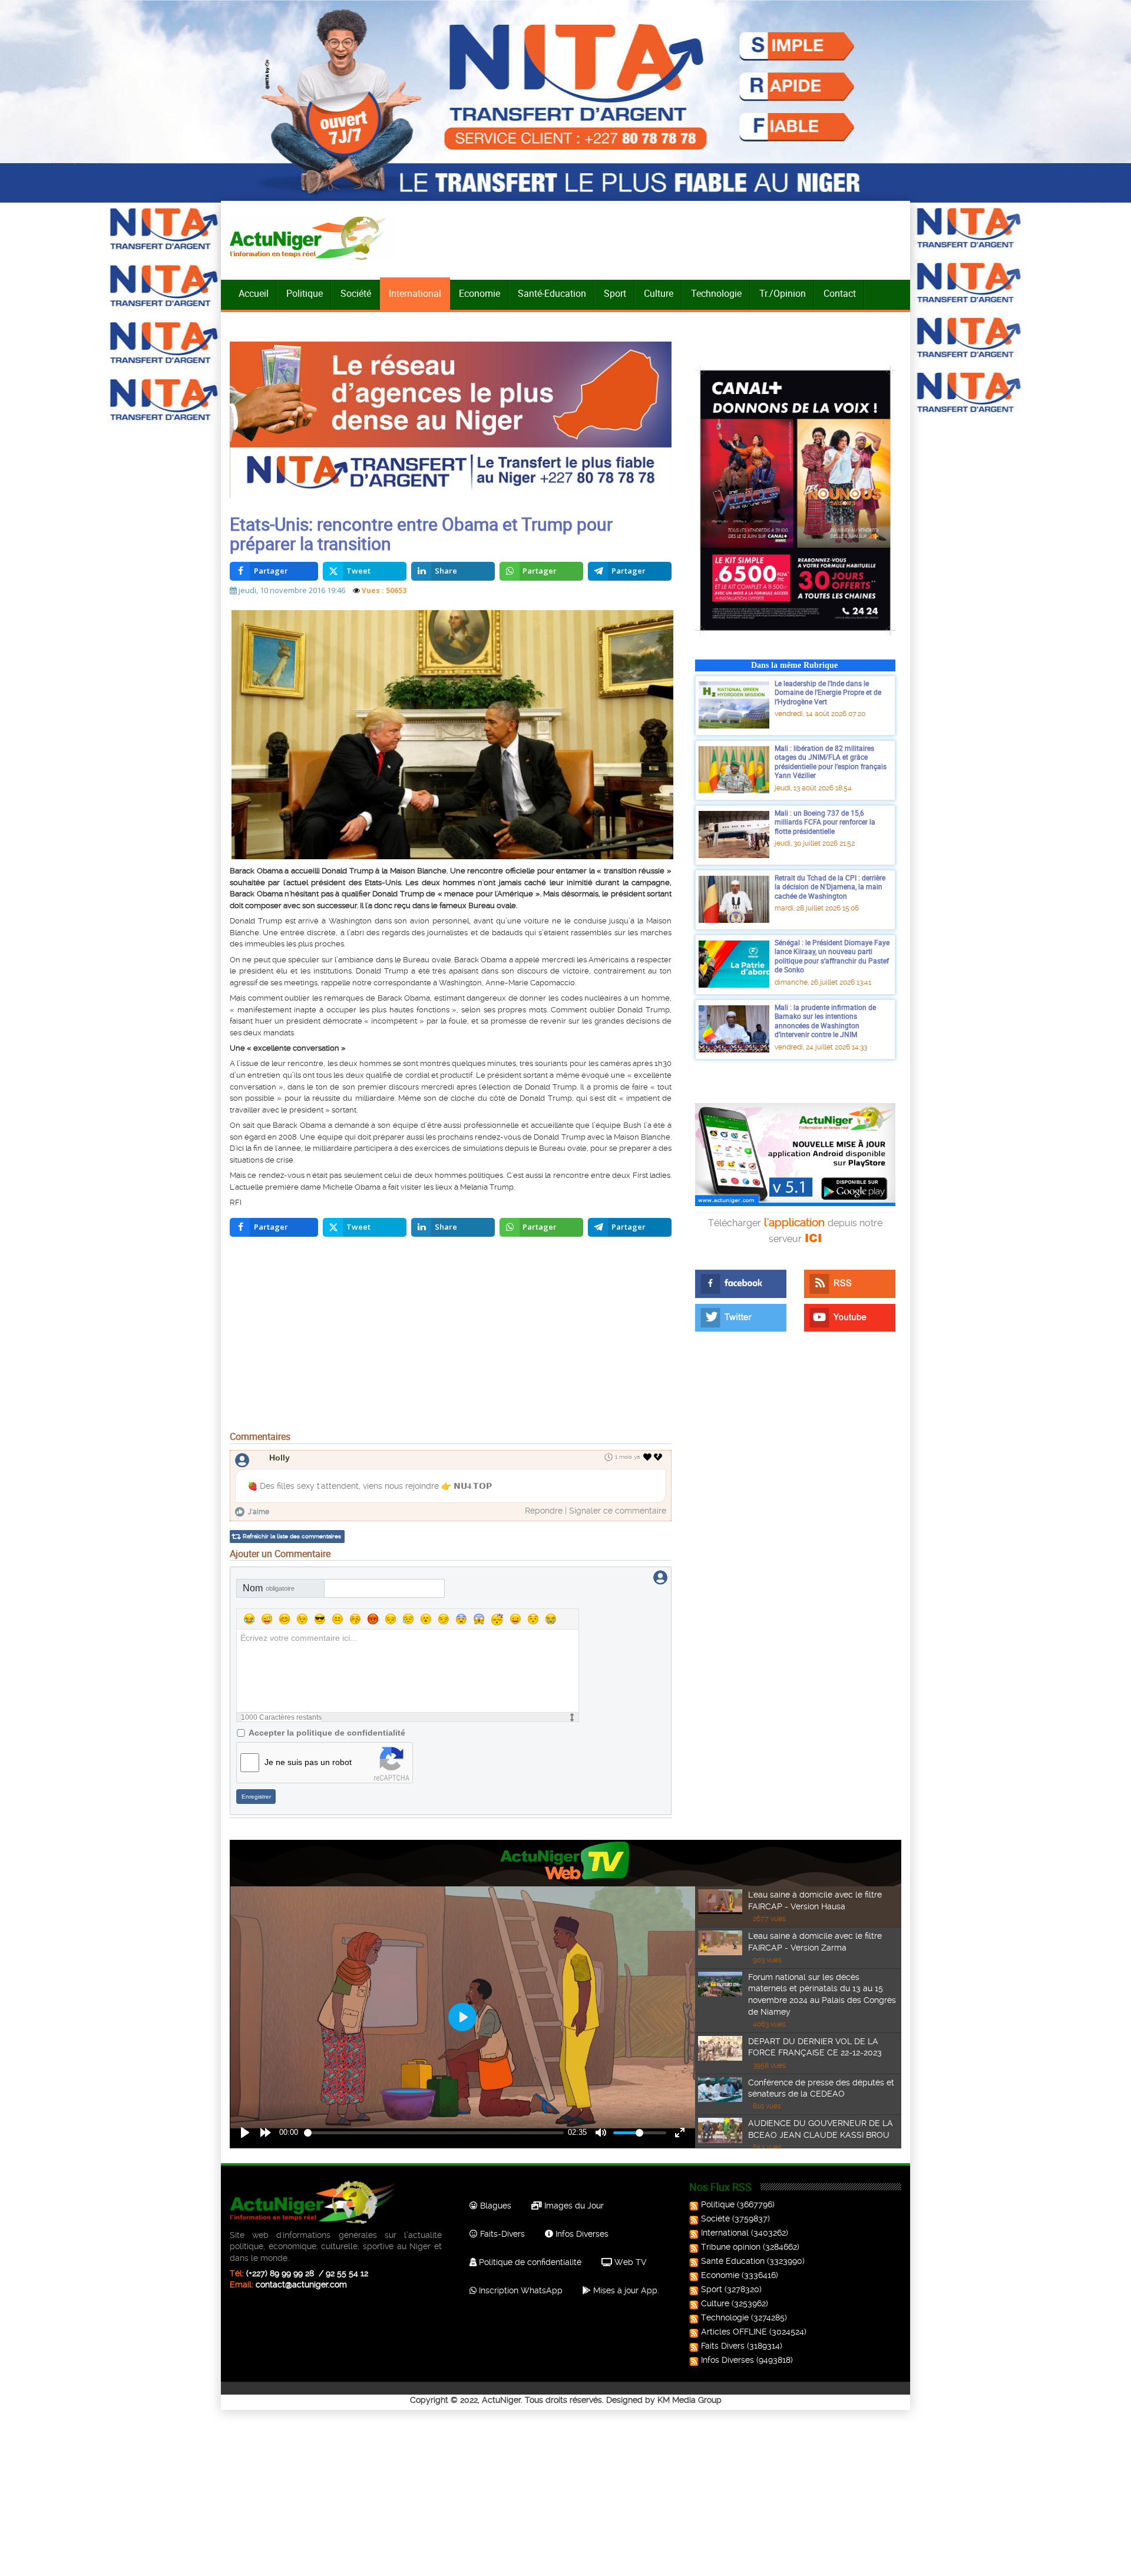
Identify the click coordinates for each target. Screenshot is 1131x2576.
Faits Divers (723, 2346)
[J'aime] (648, 1457)
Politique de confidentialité (529, 2262)
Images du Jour (573, 2206)
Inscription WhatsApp (520, 2290)
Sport (615, 293)
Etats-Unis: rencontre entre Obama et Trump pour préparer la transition (421, 534)
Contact (840, 293)
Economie (479, 293)
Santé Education (733, 2261)
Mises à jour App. (625, 2290)
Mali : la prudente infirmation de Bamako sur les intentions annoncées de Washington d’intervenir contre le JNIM (825, 1021)
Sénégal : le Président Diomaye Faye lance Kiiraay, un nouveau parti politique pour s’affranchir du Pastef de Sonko (832, 956)
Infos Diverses (581, 2234)
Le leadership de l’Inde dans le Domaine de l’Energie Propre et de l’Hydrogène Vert (828, 692)
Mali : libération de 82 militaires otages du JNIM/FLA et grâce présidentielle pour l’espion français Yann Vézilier (831, 762)
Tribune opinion (731, 2247)
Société (356, 293)
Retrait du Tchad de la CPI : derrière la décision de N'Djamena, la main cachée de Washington (830, 887)
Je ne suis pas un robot (308, 1762)
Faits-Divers (501, 2234)
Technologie (716, 293)
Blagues (495, 2206)
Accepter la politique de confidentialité (327, 1733)
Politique (305, 293)
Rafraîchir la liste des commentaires (292, 1536)
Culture (659, 293)
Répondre (544, 1511)
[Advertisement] (451, 1337)
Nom (269, 1588)
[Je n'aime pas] (659, 1457)
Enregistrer (256, 1797)
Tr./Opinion (783, 293)
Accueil (254, 293)
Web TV (629, 2262)
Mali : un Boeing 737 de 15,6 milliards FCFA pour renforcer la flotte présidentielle (825, 822)
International (415, 293)
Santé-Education (552, 293)
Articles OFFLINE (734, 2332)
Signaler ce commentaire (618, 1511)
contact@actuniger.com (301, 2284)
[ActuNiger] (312, 238)
